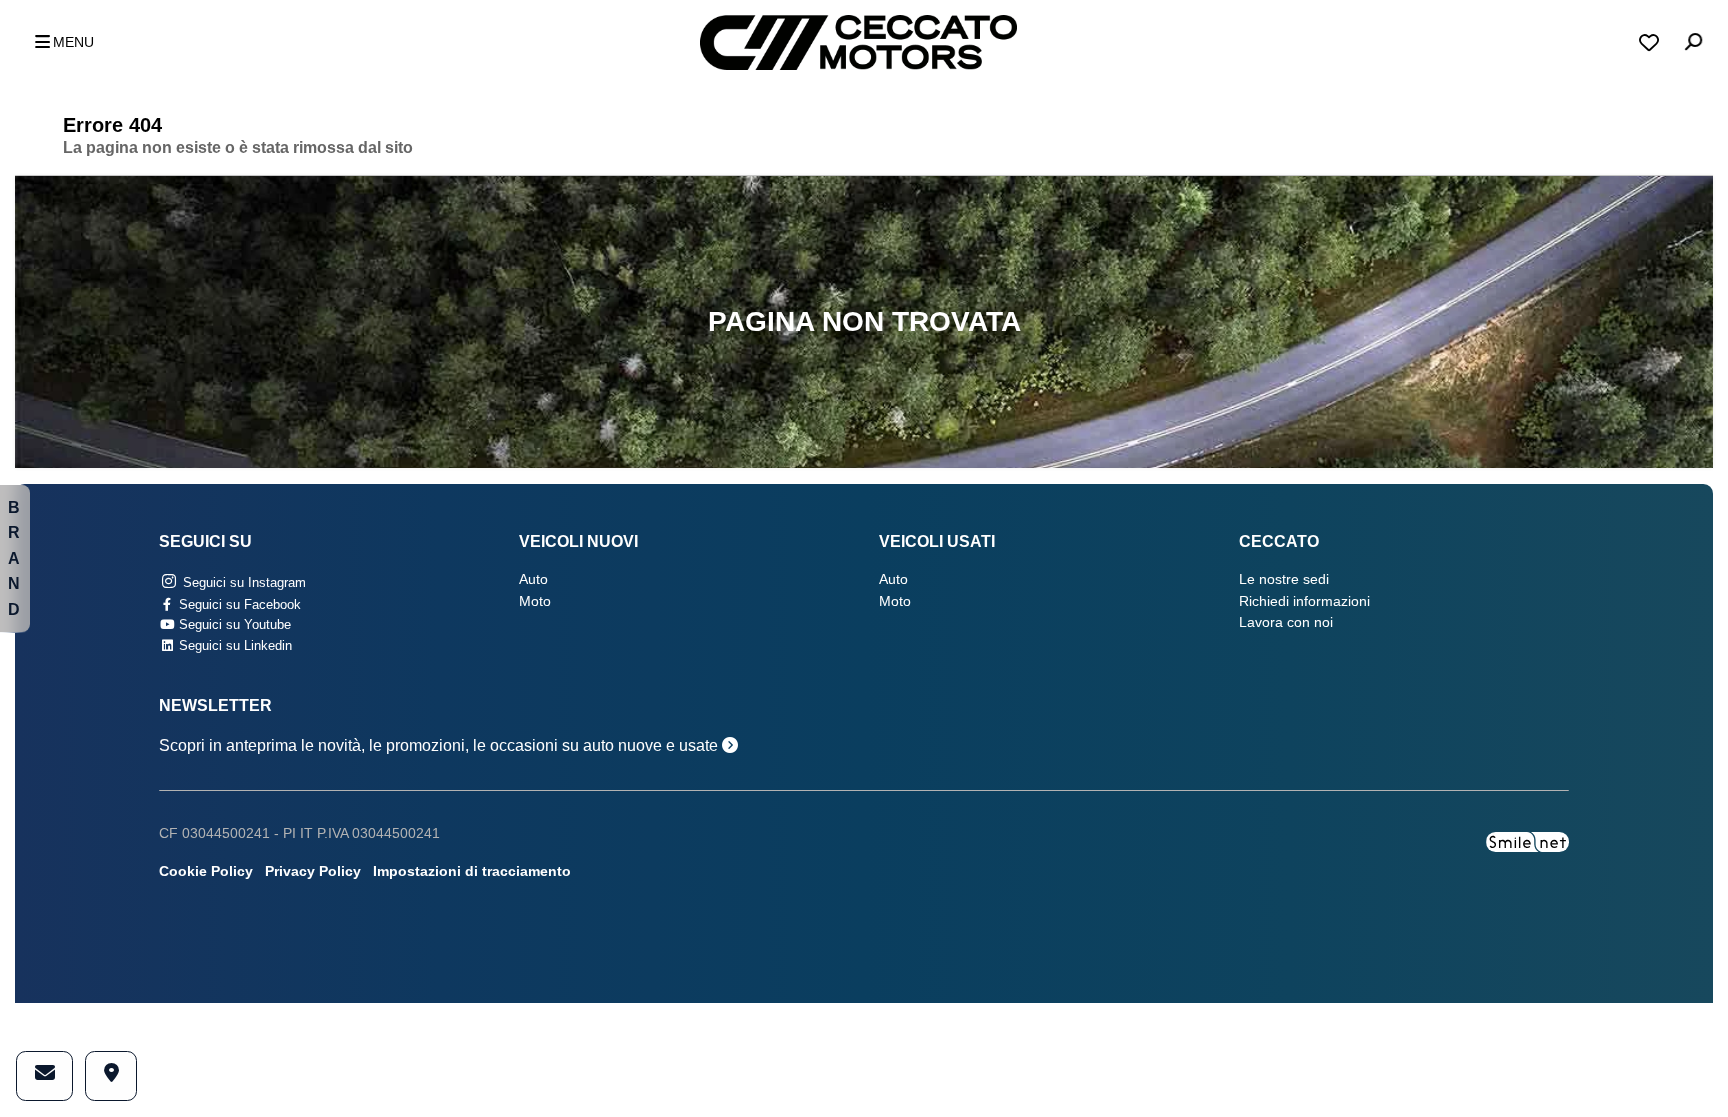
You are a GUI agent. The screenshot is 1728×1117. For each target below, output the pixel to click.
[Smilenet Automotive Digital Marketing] (1527, 840)
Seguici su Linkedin (233, 645)
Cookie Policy (206, 871)
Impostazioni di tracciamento (472, 871)
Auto (533, 579)
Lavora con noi (1286, 622)
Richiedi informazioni (1304, 601)
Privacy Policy (313, 871)
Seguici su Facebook (238, 604)
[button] (59, 43)
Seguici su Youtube (233, 624)
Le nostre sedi (1284, 579)
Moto (535, 601)
